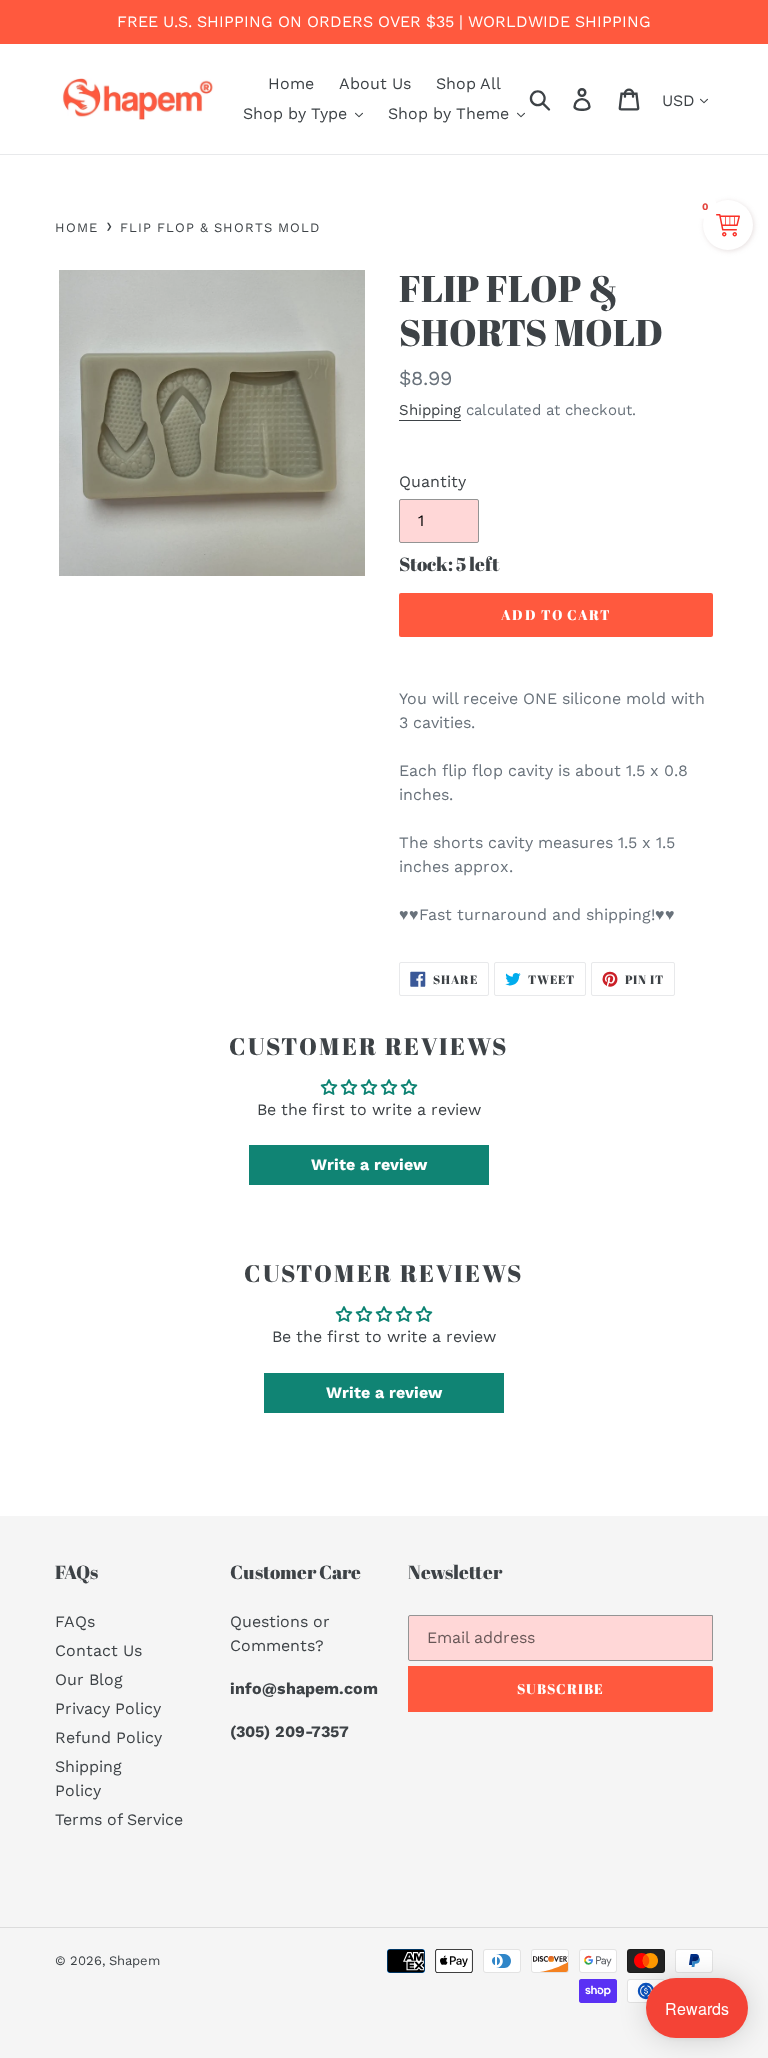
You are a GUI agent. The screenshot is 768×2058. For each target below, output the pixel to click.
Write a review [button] (369, 1164)
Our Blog (89, 1679)
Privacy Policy (108, 1708)
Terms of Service (119, 1819)
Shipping (430, 410)
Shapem (134, 1960)
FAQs (75, 1621)
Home (76, 227)
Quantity (432, 481)
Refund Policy (108, 1737)
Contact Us (98, 1650)
